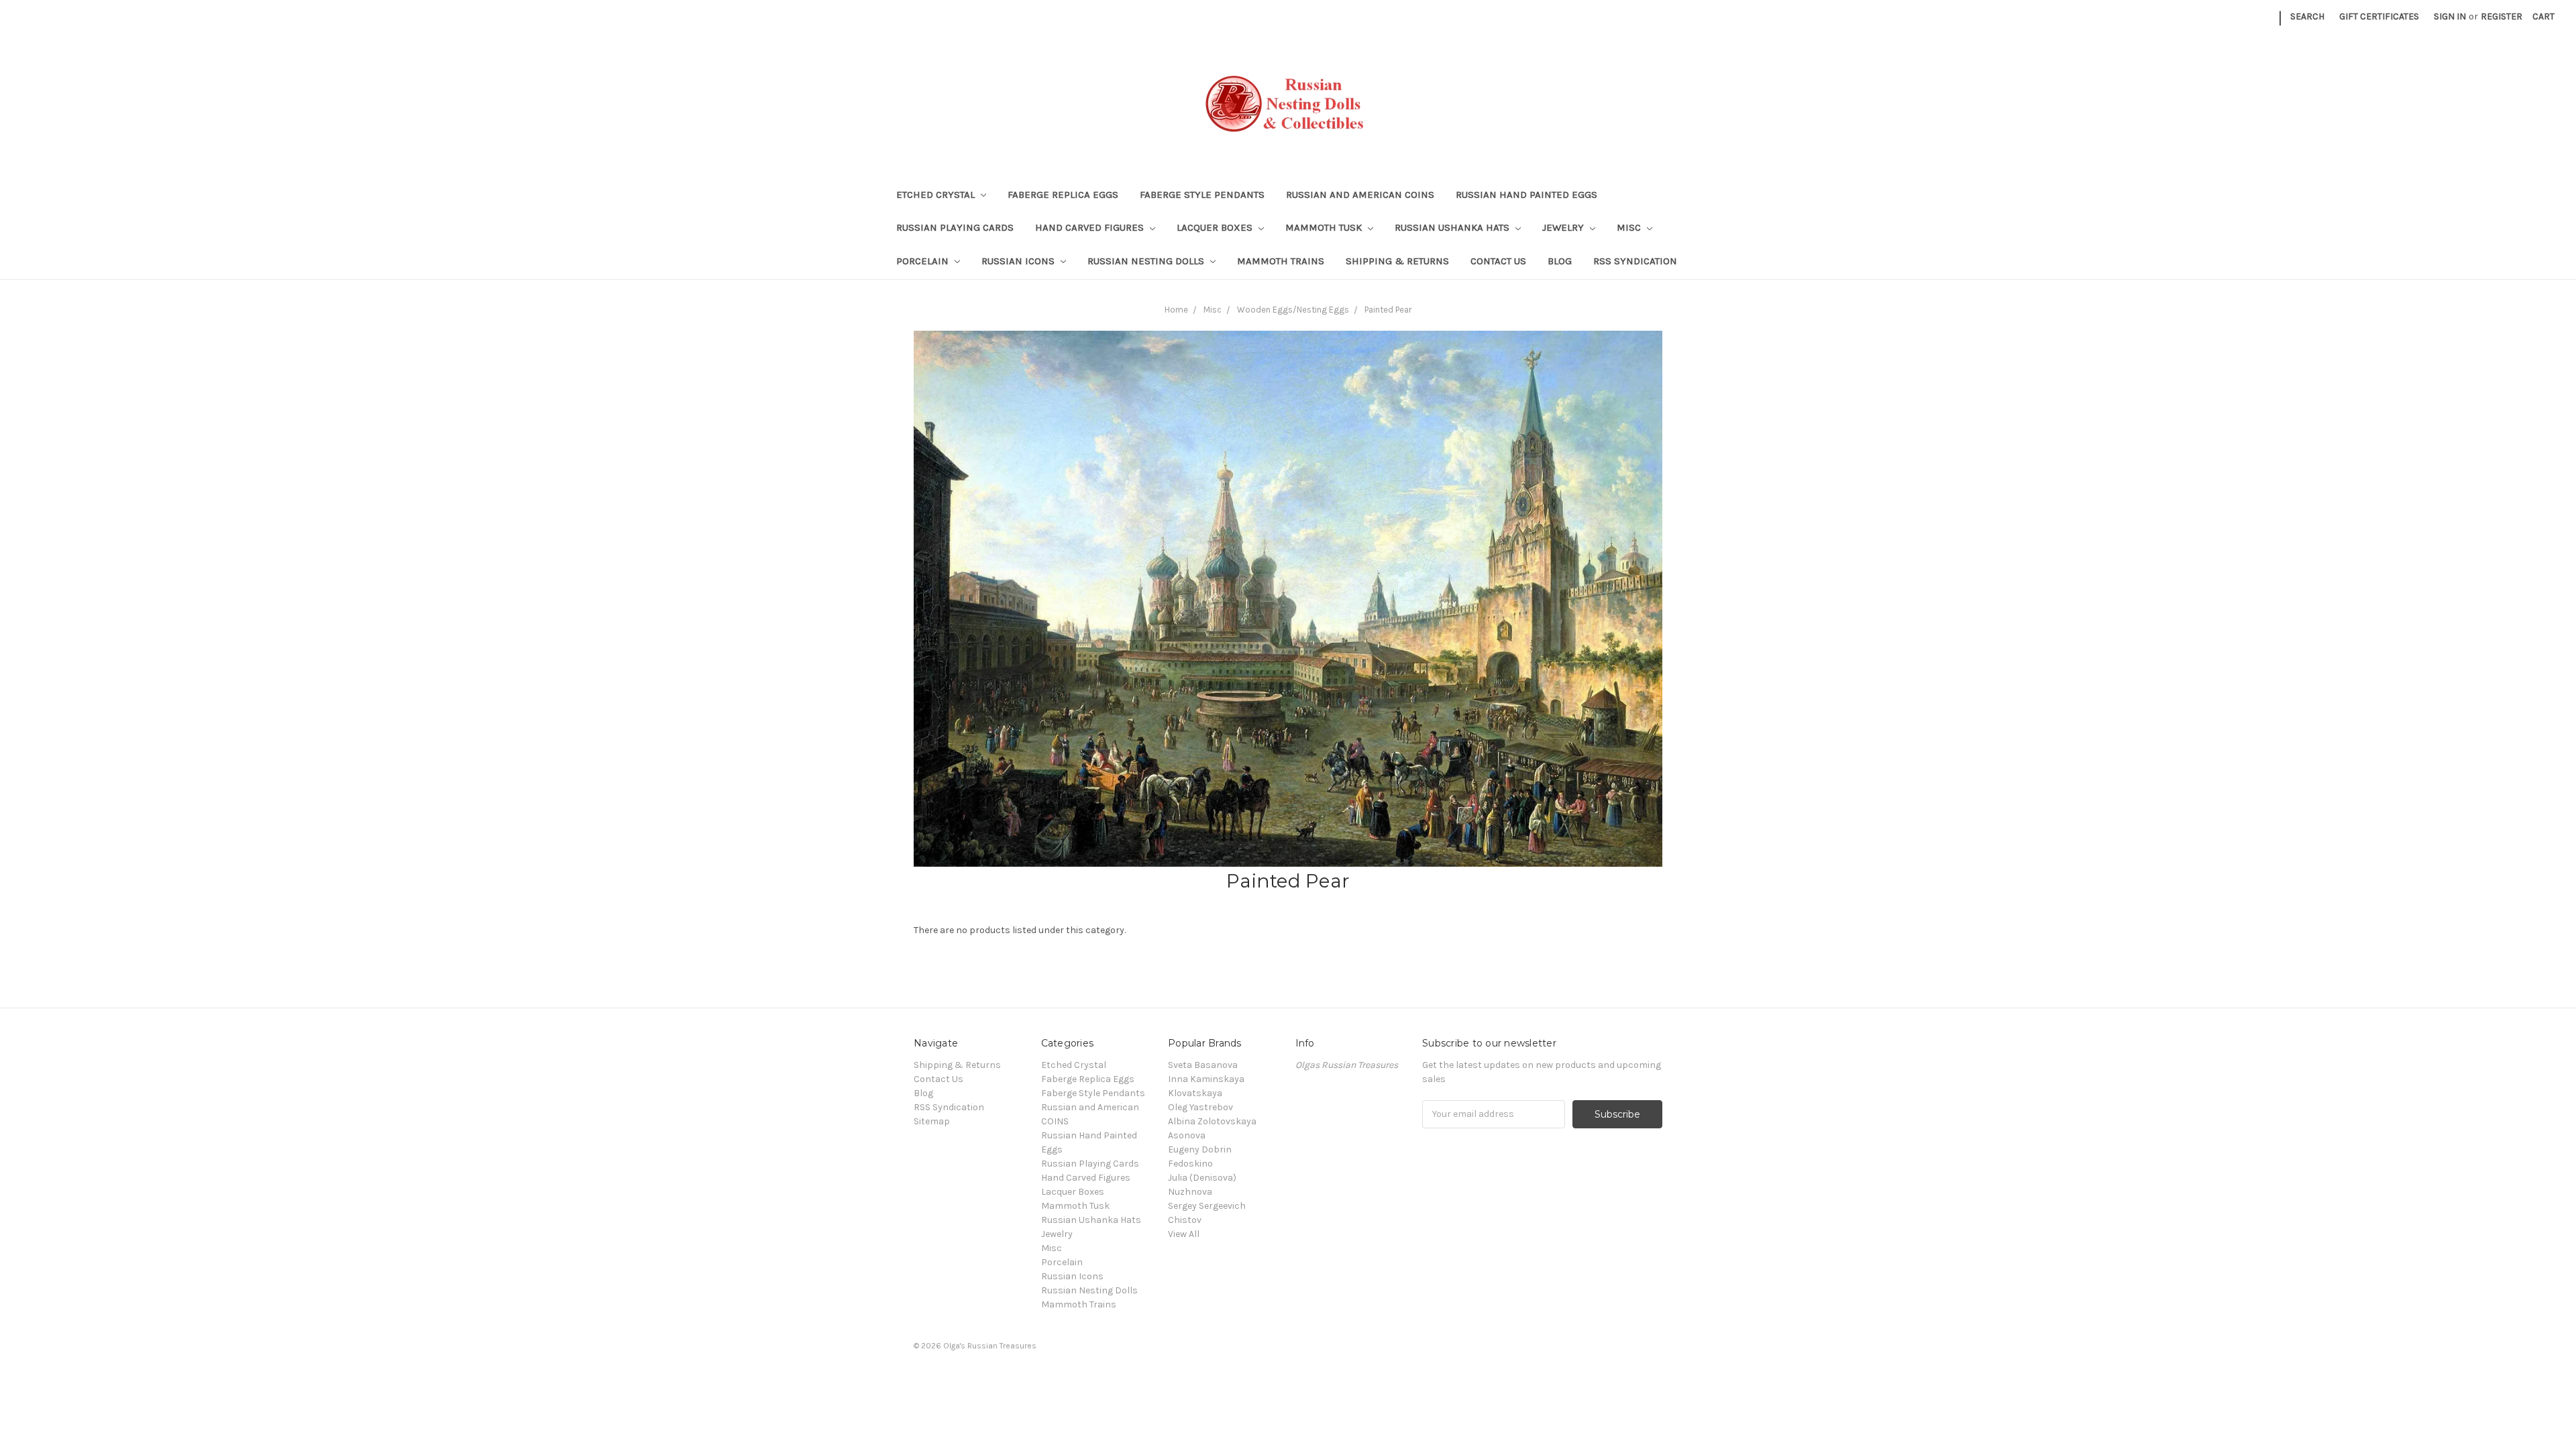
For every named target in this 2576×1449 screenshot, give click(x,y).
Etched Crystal (937, 195)
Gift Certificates (2379, 16)
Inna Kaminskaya (1206, 1079)
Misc (1630, 227)
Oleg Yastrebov (1200, 1107)
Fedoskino (1190, 1164)
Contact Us (1498, 261)
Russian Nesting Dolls (1147, 261)
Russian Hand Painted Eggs (1526, 195)
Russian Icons (1019, 261)
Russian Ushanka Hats (1453, 227)
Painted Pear (1388, 310)
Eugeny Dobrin (1200, 1149)
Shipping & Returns (1397, 261)
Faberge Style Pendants (1202, 195)
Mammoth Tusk (1325, 227)
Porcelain (924, 261)
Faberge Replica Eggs (1063, 195)
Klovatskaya (1195, 1093)
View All (1184, 1234)
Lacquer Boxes (1216, 227)
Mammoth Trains (1281, 261)
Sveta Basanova (1203, 1065)
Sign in (2450, 16)
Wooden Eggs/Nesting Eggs (1293, 310)
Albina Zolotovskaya (1212, 1121)
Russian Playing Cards (955, 227)
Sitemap (932, 1121)
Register (2502, 16)
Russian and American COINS (1360, 195)
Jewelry (1564, 227)
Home (1176, 310)
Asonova (1187, 1135)
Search (2307, 16)
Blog (1560, 261)
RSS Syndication (1635, 261)
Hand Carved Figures (1091, 227)
